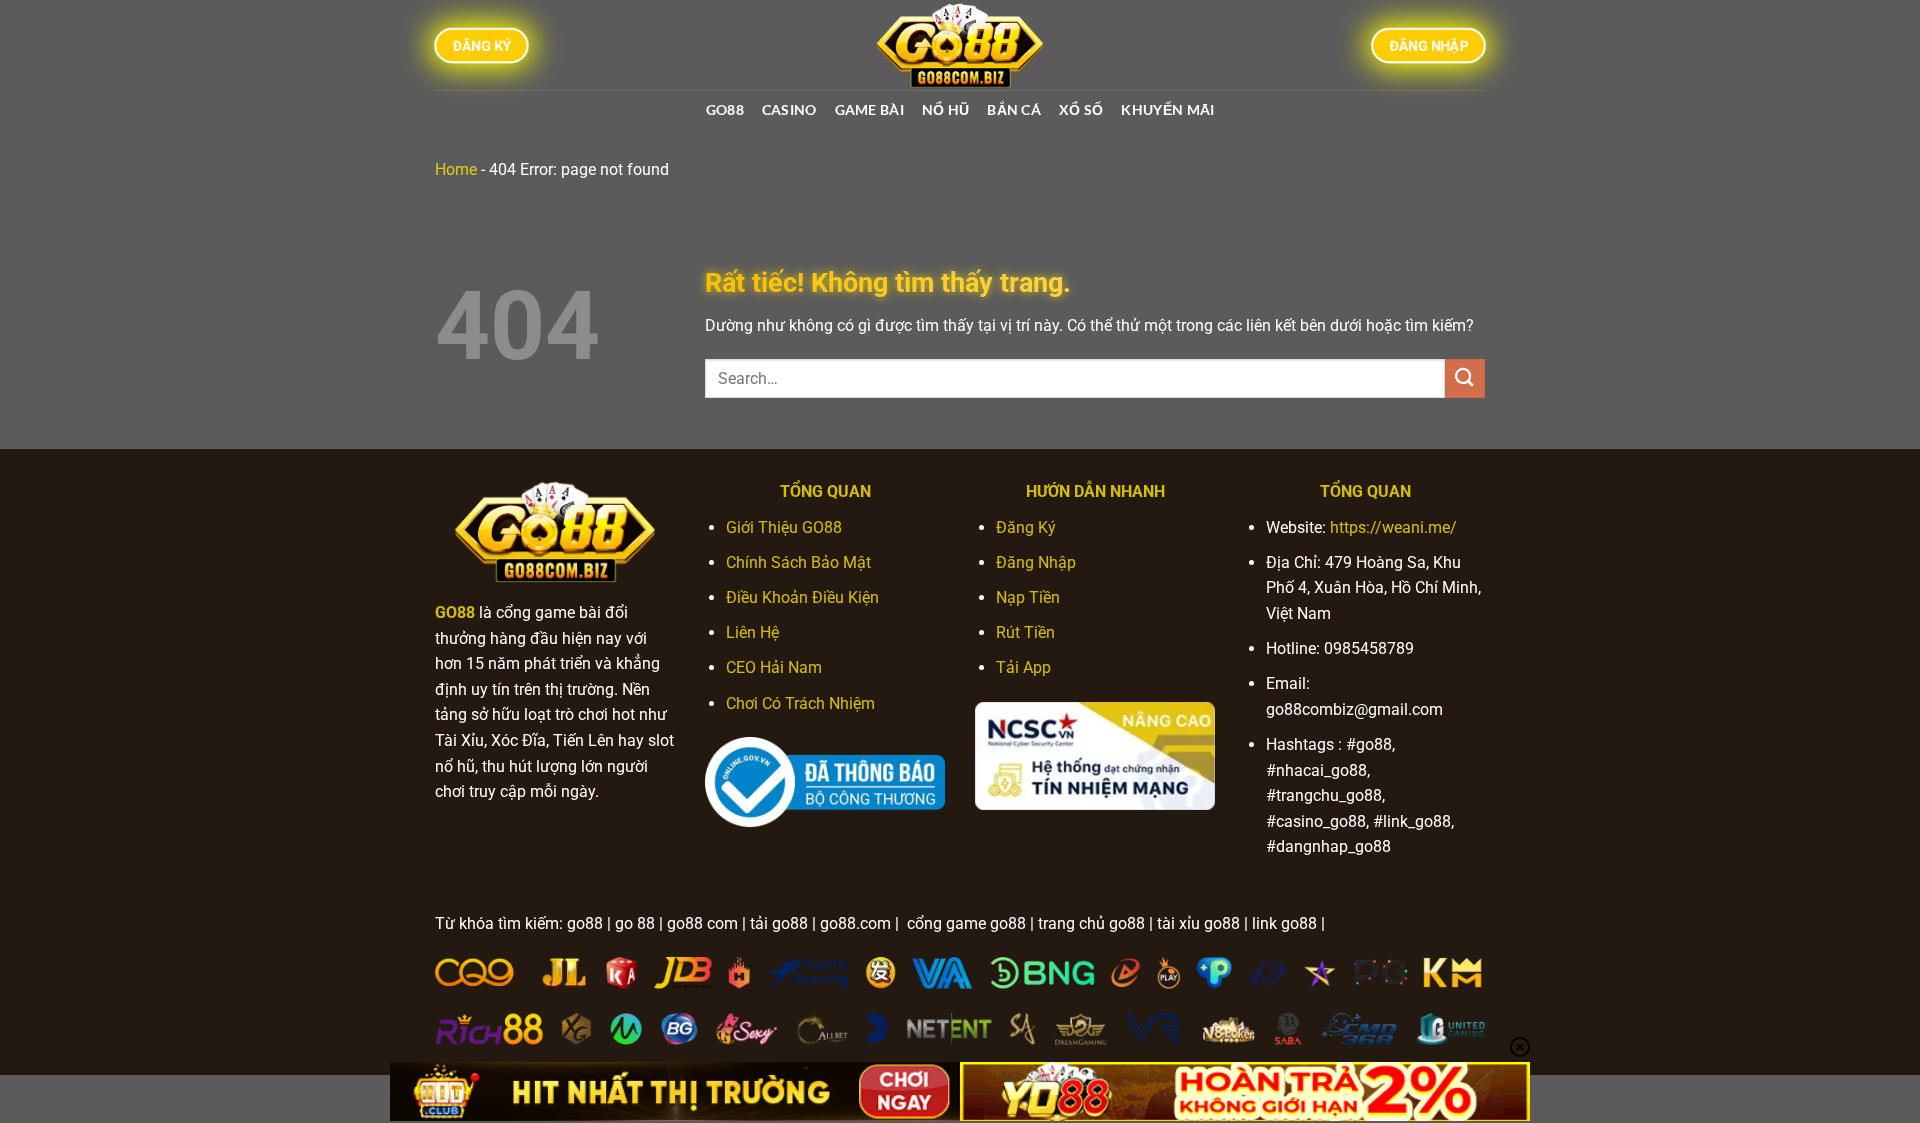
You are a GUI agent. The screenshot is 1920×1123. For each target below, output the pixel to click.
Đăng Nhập (1036, 562)
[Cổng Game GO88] (960, 45)
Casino (789, 109)
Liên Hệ (752, 632)
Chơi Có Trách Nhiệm (800, 703)
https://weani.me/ (1393, 527)
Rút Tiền (1025, 632)
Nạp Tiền (1028, 597)
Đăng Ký (1026, 527)
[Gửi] (1465, 378)
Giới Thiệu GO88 (784, 527)
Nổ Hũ (945, 109)
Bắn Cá (1014, 109)
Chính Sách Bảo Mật (798, 562)
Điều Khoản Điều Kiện (802, 597)
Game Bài (869, 109)
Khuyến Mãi (1167, 109)
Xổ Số (1081, 109)
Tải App (1023, 667)
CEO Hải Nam (774, 667)
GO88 (725, 109)
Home (456, 169)
